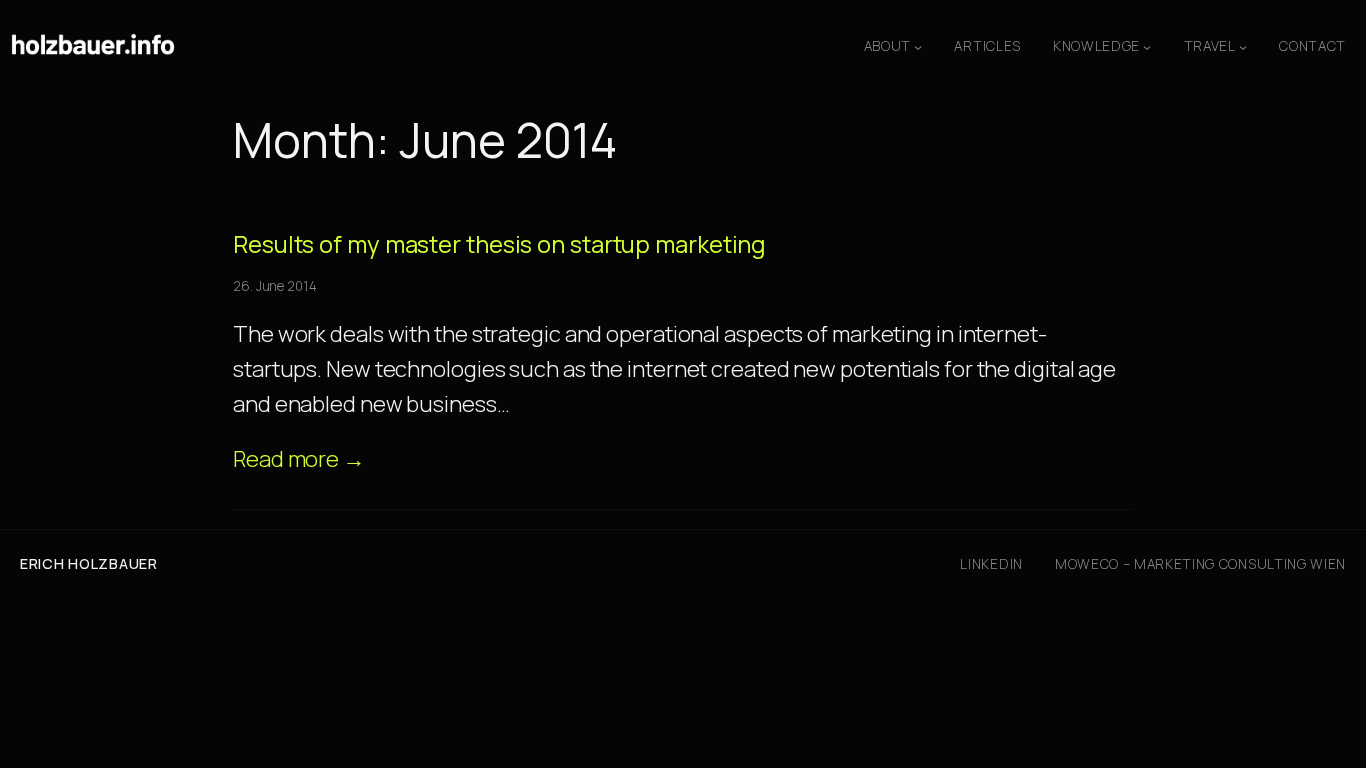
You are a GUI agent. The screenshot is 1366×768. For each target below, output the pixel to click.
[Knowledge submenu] (1147, 47)
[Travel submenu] (1243, 47)
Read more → (299, 459)
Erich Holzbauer (89, 563)
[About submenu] (918, 47)
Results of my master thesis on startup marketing (499, 244)
